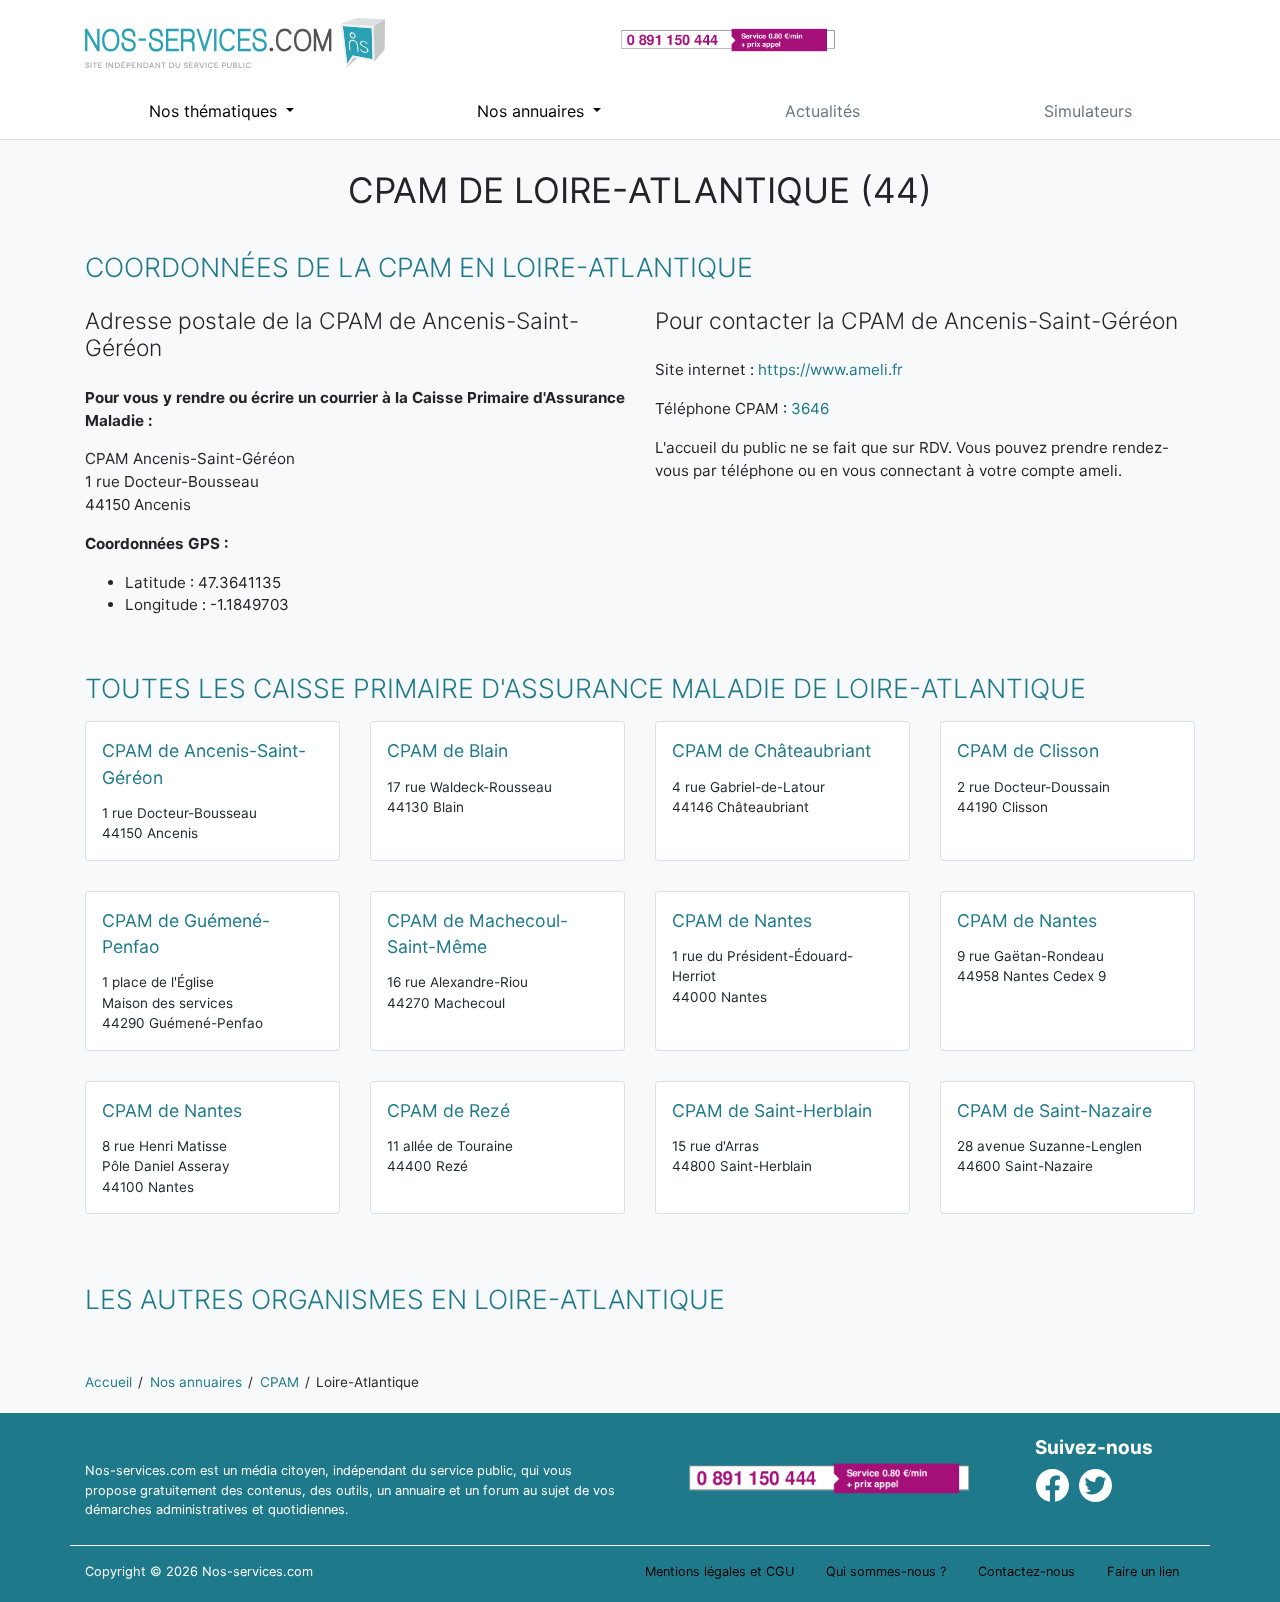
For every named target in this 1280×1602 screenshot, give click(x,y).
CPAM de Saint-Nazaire (1054, 1110)
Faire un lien (1143, 1571)
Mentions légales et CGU (719, 1571)
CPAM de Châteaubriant (771, 750)
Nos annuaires (533, 111)
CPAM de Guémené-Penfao (186, 933)
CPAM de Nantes (742, 920)
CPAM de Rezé (448, 1110)
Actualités (822, 111)
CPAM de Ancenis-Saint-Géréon (204, 763)
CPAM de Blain (447, 750)
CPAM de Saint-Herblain (772, 1110)
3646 (810, 408)
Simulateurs (1088, 111)
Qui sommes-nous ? (886, 1571)
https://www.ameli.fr (830, 369)
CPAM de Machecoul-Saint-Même (477, 933)
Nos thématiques (215, 111)
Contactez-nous (1026, 1571)
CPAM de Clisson (1028, 750)
